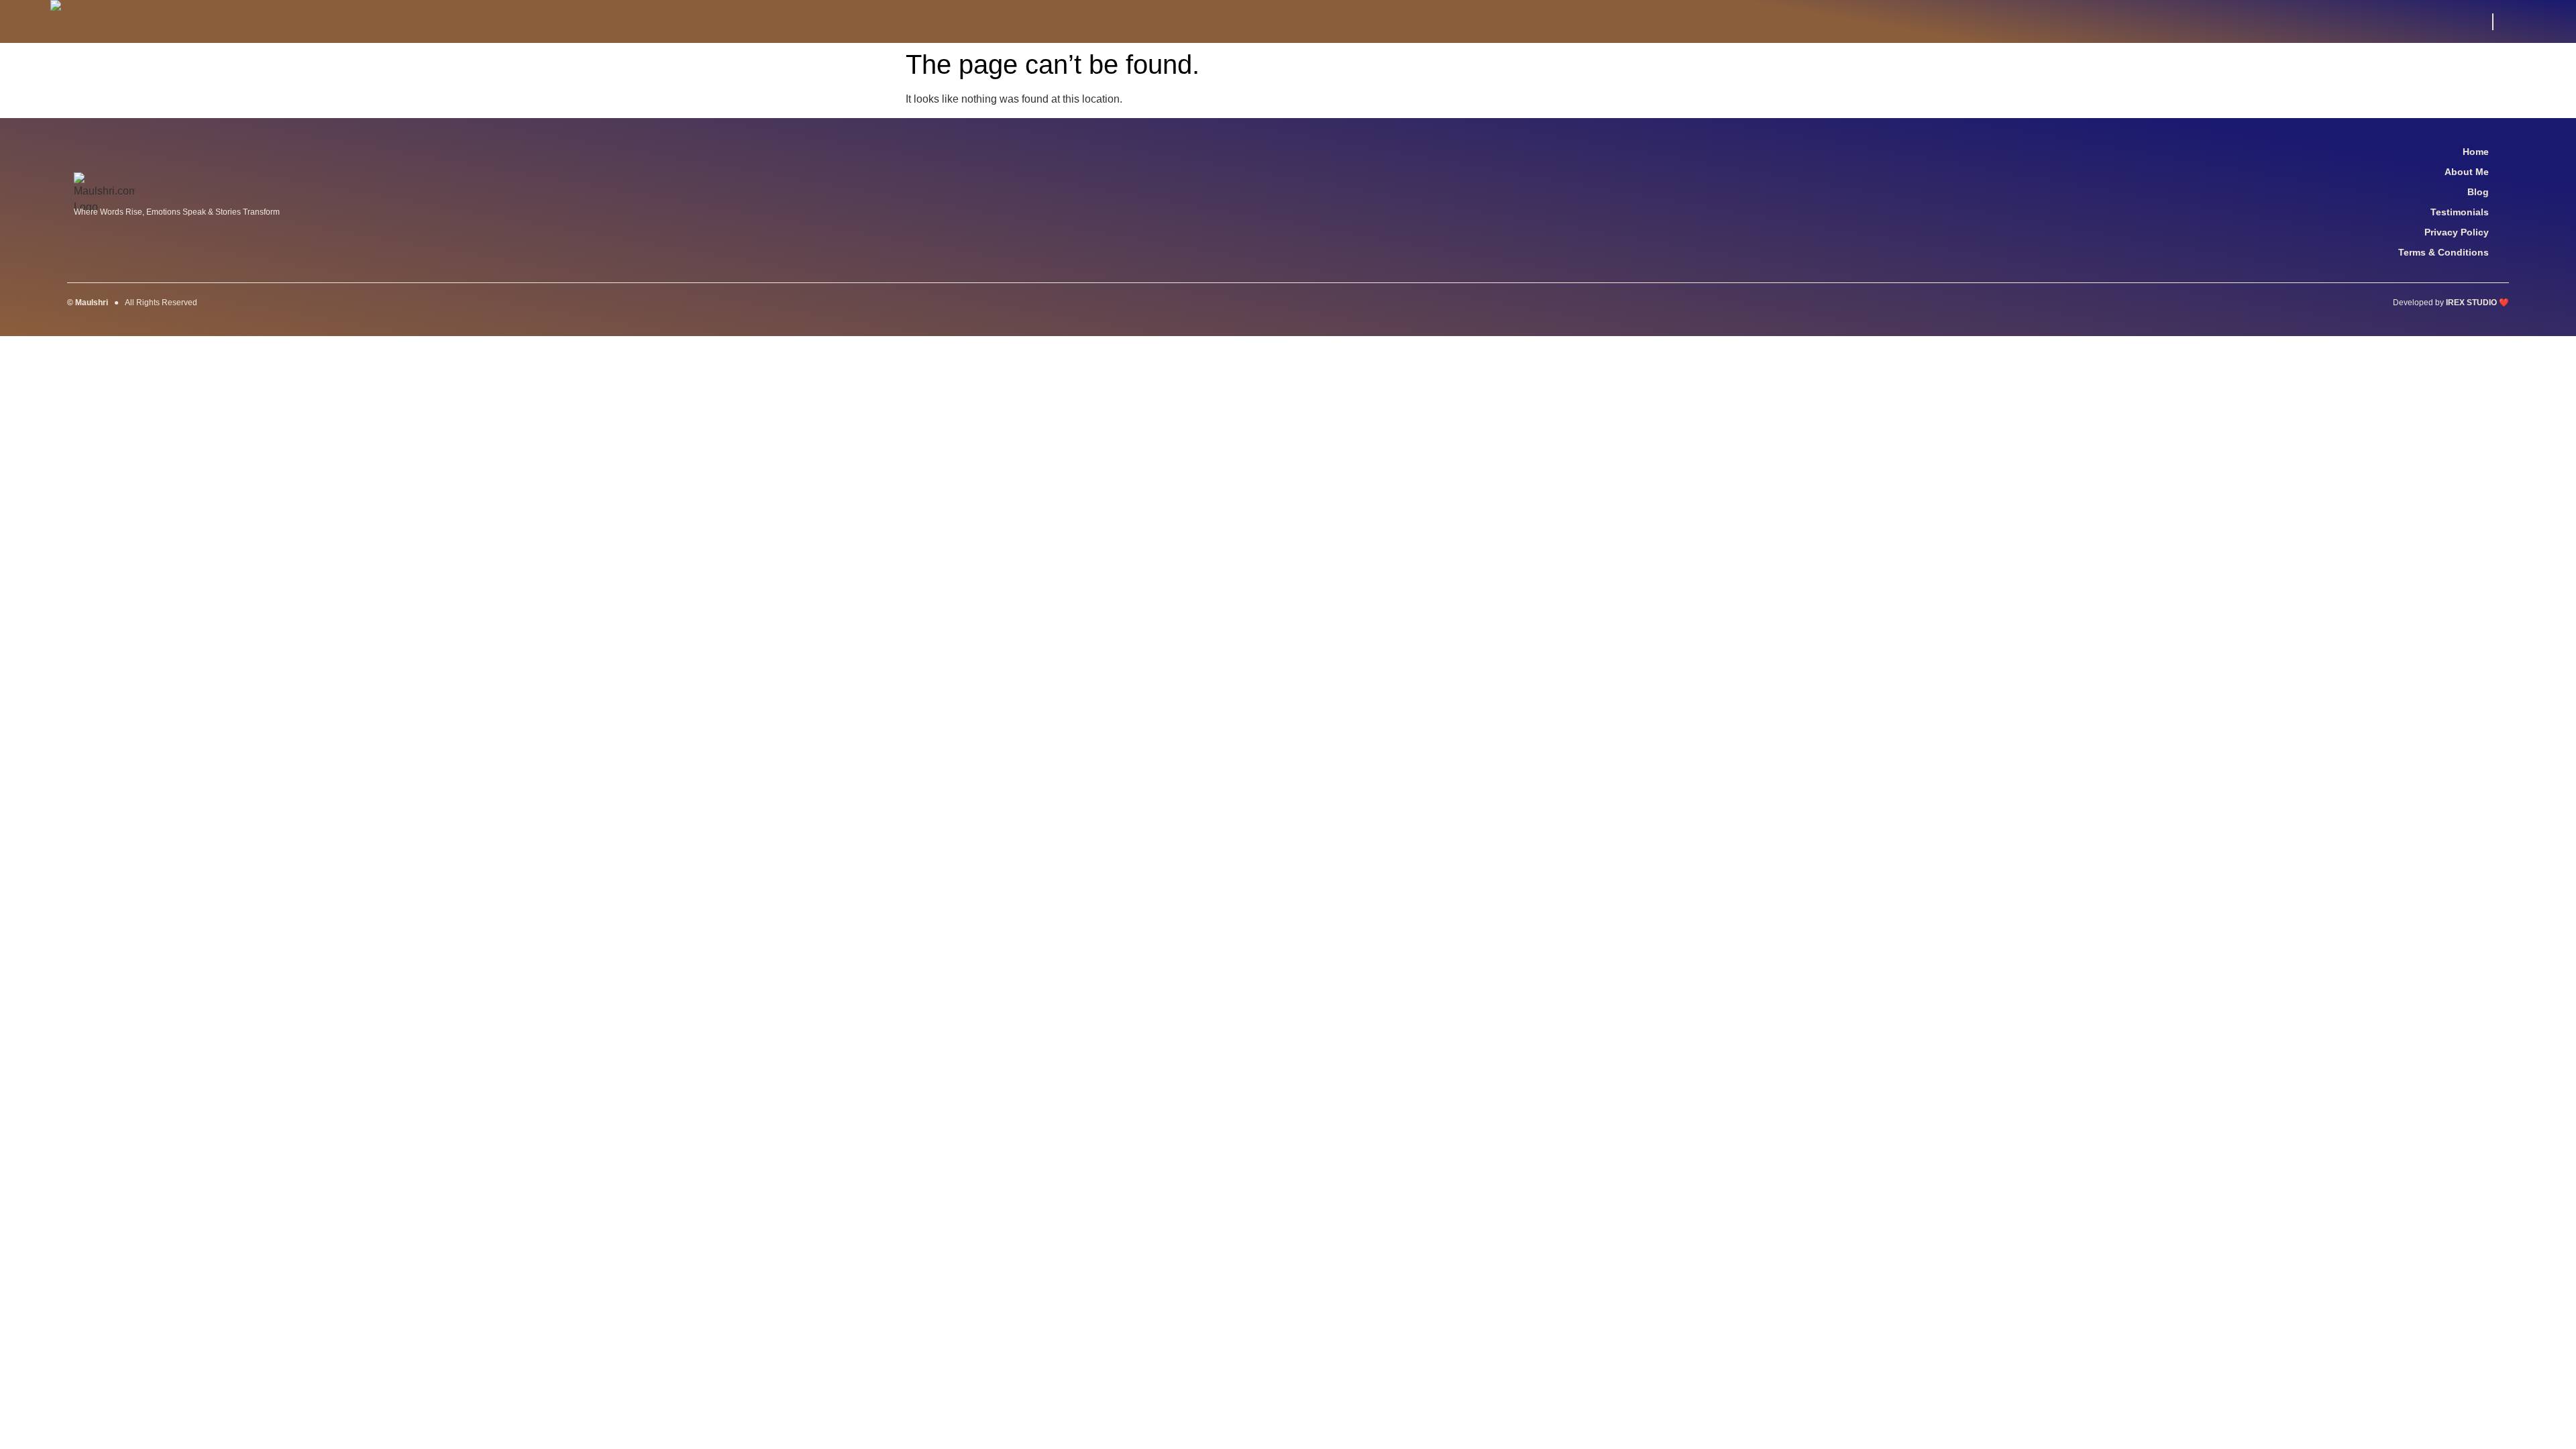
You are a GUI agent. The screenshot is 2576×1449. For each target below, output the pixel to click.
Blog (2478, 192)
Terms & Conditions (2444, 252)
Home (2476, 152)
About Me (2467, 172)
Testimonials (2460, 212)
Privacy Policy (2457, 232)
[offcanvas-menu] (2518, 22)
